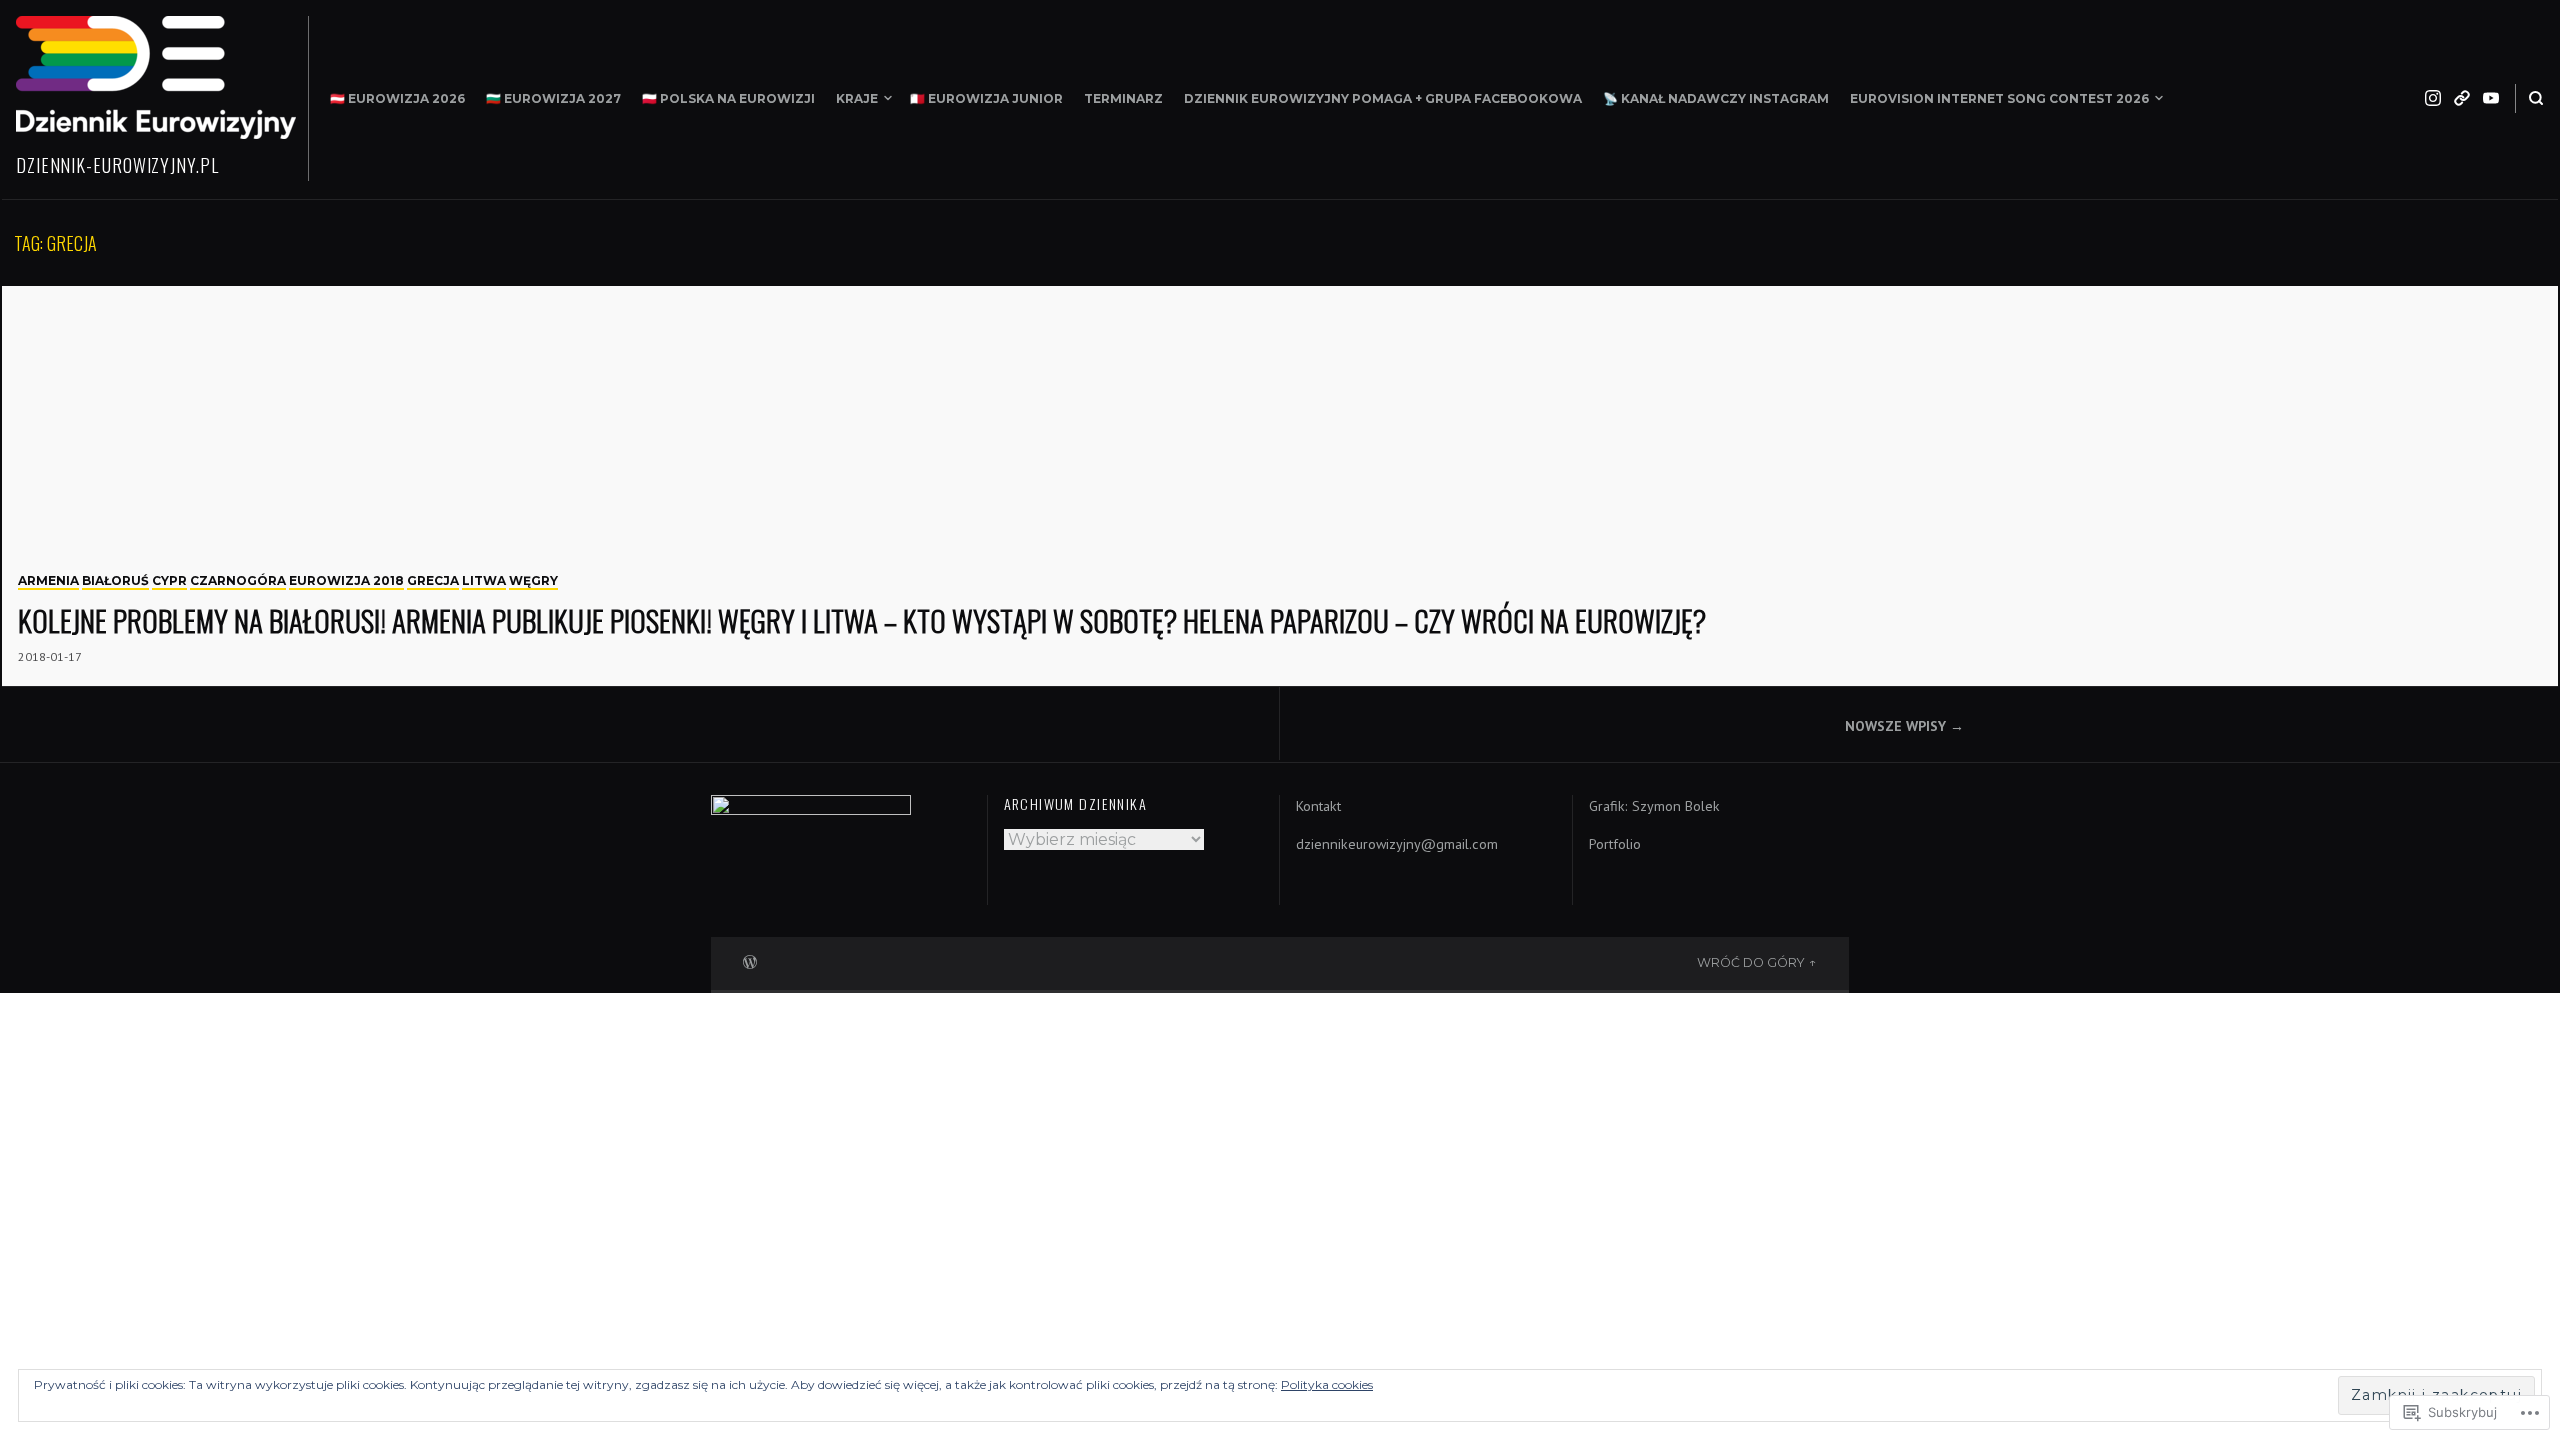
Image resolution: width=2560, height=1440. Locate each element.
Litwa (484, 580)
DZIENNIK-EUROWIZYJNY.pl (117, 165)
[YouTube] (2491, 98)
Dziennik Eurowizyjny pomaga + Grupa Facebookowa (1383, 98)
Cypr (169, 580)
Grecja (433, 580)
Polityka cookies (1327, 1384)
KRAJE (857, 98)
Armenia (48, 580)
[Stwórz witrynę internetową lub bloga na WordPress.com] (750, 960)
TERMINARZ (1123, 98)
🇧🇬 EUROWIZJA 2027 (553, 98)
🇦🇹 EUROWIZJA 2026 (397, 98)
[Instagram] (2433, 98)
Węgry (533, 580)
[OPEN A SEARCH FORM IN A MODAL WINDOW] (2536, 98)
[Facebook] (2462, 98)
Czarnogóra (238, 580)
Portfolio (1615, 844)
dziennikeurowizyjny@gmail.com (1397, 844)
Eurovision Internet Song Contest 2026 (1999, 98)
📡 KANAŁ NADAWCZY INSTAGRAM (1716, 98)
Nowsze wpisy (1895, 726)
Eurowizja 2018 (346, 580)
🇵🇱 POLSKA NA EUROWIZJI (728, 98)
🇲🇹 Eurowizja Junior (986, 98)
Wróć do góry (1751, 962)
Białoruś (115, 580)
